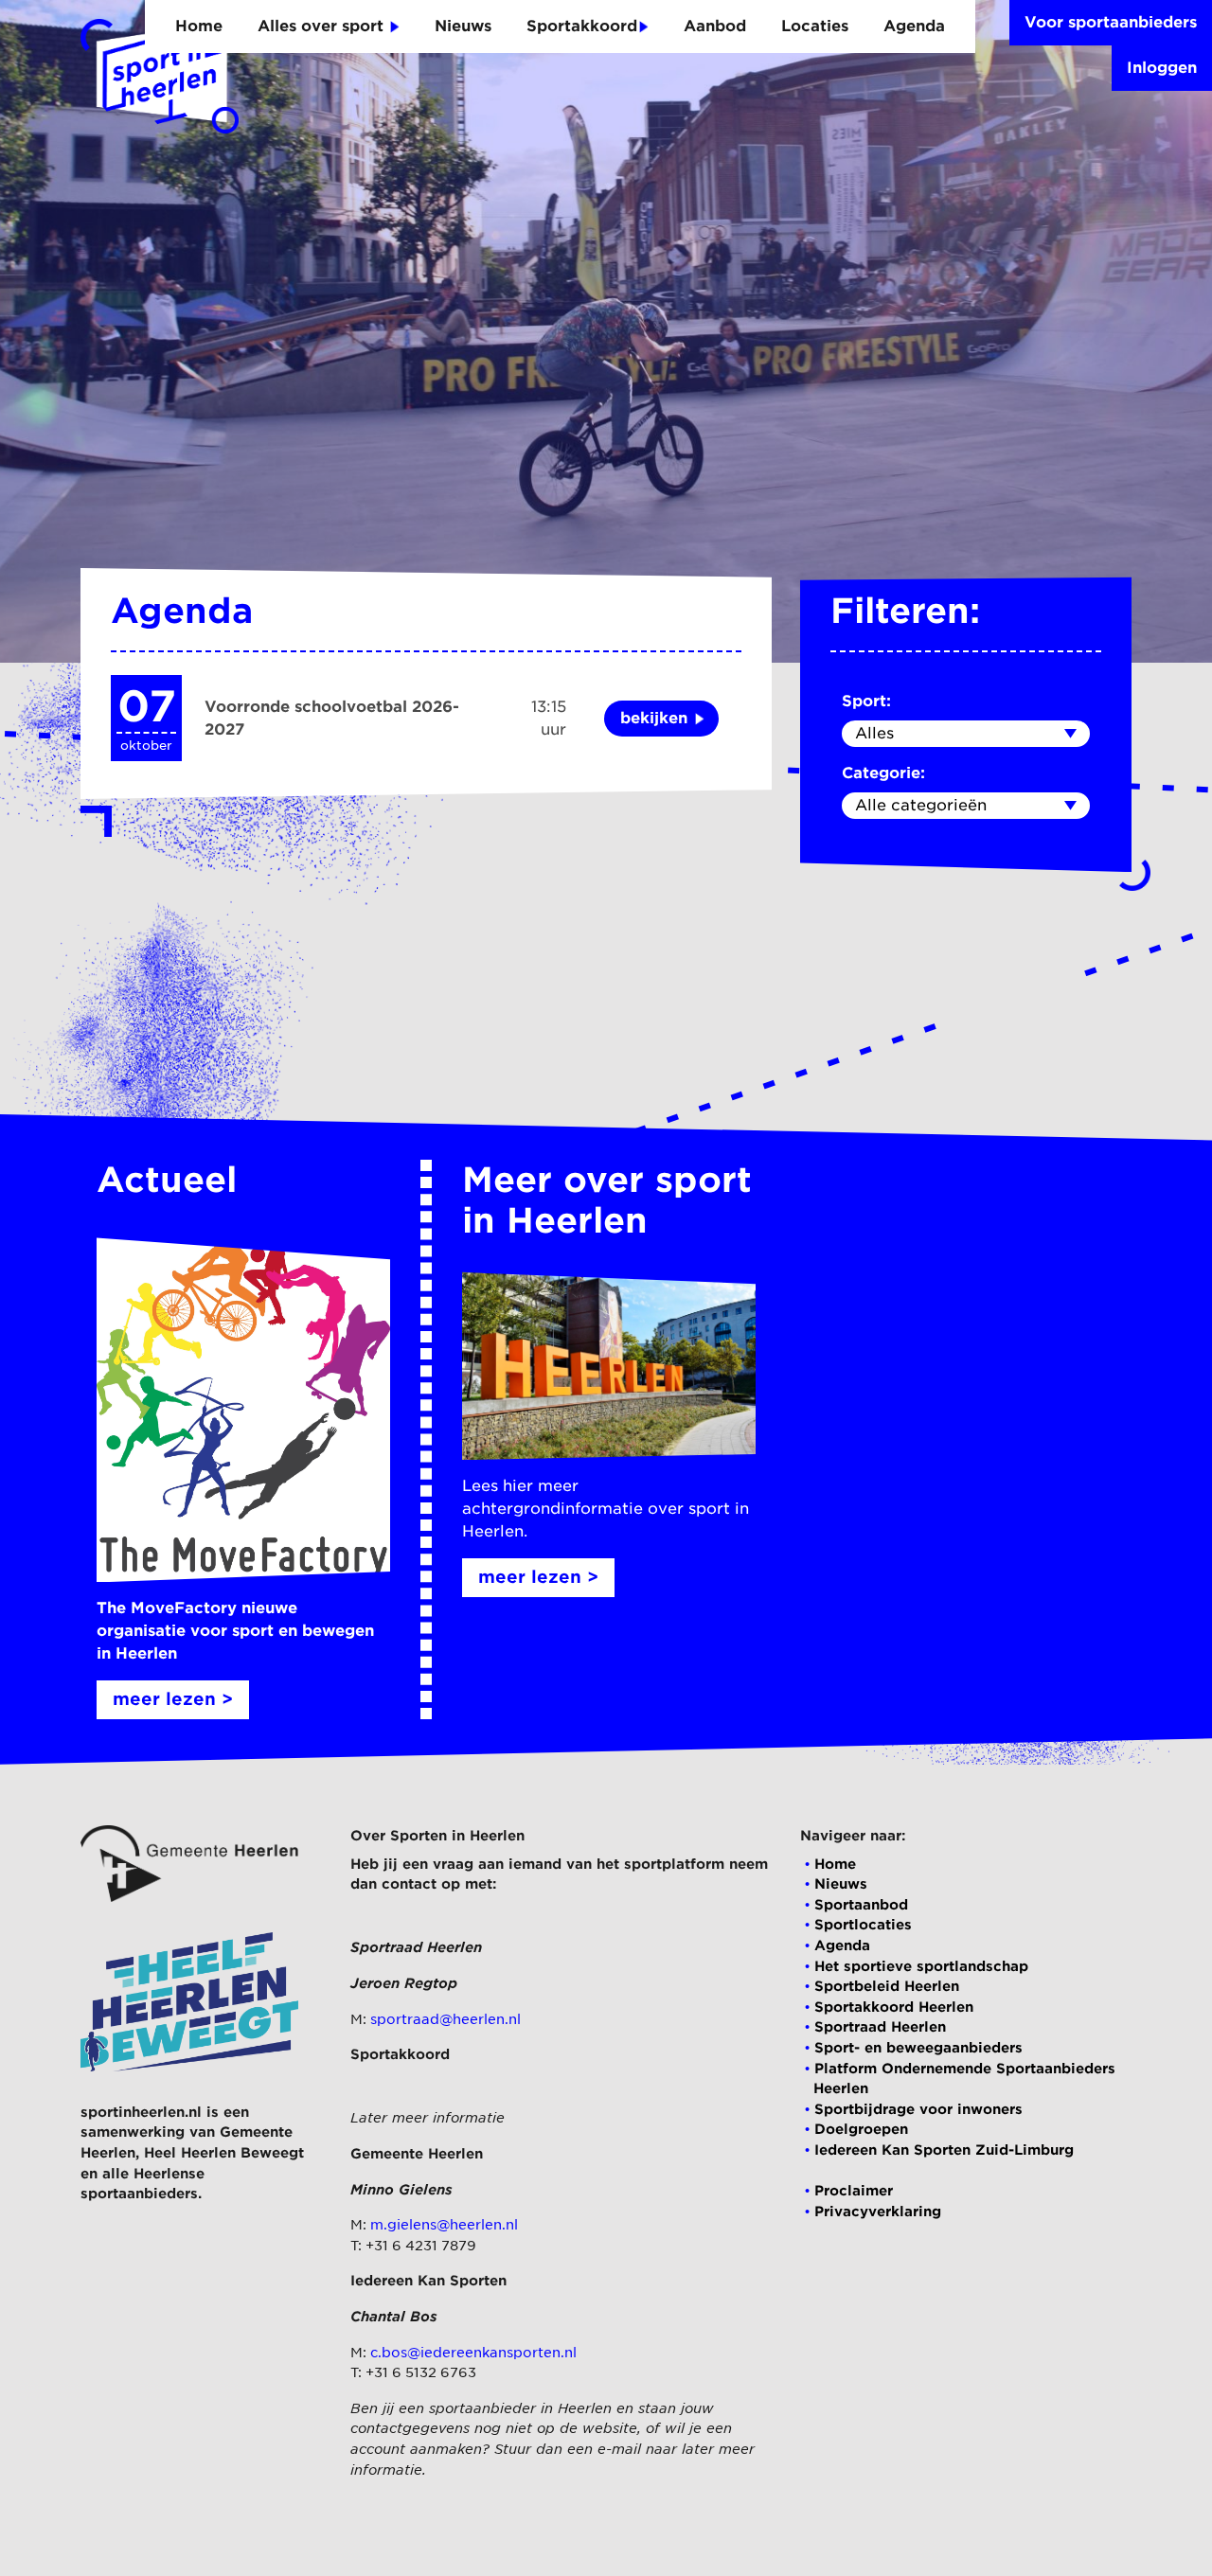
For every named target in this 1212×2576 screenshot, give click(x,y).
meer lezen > (173, 1699)
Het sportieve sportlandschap (921, 1966)
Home (199, 26)
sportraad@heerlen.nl (446, 2019)
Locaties (815, 26)
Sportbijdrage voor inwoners (918, 2109)
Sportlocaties (863, 1924)
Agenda (914, 26)
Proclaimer (854, 2190)
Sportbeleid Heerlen (887, 1986)
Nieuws (463, 26)
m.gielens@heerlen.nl (444, 2224)
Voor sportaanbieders (1111, 22)
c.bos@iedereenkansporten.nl (473, 2352)
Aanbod (715, 26)
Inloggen (1162, 68)
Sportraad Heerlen (880, 2026)
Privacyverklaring (878, 2211)
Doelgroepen (861, 2129)
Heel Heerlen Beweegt (224, 2152)
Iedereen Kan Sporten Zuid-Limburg (944, 2150)
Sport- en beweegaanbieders (918, 2047)
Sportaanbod (861, 1904)
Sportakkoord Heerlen (894, 2007)
